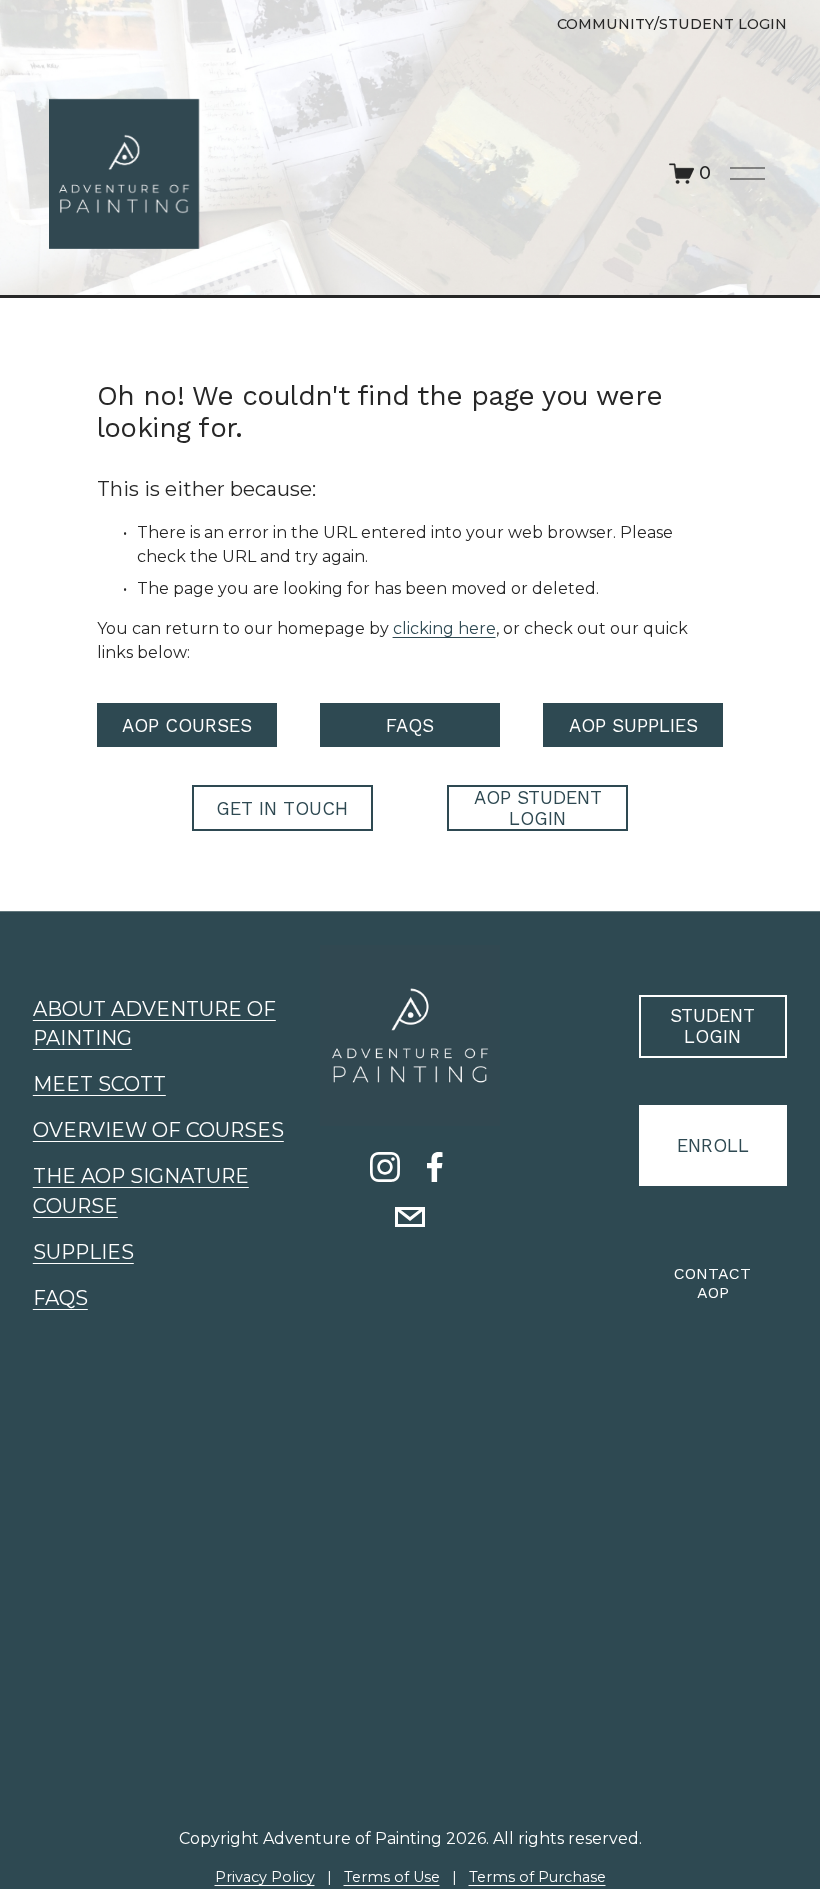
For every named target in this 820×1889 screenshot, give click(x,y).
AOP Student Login (538, 808)
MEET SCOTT (99, 1084)
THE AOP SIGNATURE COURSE (141, 1191)
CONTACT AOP (712, 1283)
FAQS (60, 1298)
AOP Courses (187, 725)
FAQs (410, 725)
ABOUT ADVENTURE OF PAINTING (154, 1024)
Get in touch (282, 808)
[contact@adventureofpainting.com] (410, 1217)
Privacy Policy (265, 1877)
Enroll (713, 1145)
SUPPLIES (83, 1252)
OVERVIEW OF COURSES (158, 1130)
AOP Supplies (633, 725)
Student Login (712, 1026)
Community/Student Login (672, 24)
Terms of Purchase (537, 1877)
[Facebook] (435, 1167)
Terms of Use (392, 1877)
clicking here (444, 628)
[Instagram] (385, 1167)
